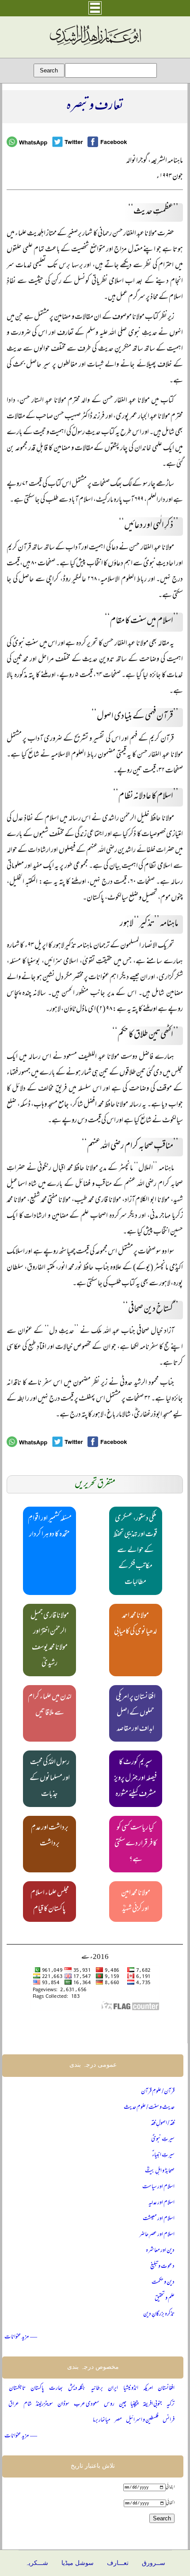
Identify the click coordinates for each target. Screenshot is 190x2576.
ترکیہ (171, 2404)
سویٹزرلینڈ (44, 2404)
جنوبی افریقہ (152, 2404)
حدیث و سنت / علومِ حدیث (149, 2108)
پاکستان (37, 2388)
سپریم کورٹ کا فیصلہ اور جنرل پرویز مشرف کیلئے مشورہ (135, 1779)
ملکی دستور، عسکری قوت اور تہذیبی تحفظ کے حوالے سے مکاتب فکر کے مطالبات (135, 1551)
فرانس (169, 2420)
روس (109, 2404)
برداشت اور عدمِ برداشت (50, 1836)
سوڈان (63, 2404)
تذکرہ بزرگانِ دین (159, 2314)
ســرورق (154, 2563)
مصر (118, 2420)
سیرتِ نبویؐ (163, 2139)
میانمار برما (102, 2420)
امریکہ (148, 2388)
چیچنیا (134, 2404)
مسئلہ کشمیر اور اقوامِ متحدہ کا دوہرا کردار (50, 1527)
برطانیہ (97, 2388)
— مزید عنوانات (21, 2337)
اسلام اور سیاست (158, 2187)
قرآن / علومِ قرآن (158, 2092)
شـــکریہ (37, 2563)
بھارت (56, 2388)
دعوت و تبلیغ (162, 2267)
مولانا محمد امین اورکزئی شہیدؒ (136, 1902)
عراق (14, 2404)
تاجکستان (17, 2388)
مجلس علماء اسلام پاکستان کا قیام (50, 1902)
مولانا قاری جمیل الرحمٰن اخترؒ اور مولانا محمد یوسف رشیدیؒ (50, 1640)
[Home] (95, 45)
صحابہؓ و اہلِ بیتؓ (160, 2171)
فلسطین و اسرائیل (142, 2420)
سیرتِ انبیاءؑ (163, 2155)
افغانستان (166, 2388)
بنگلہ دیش (77, 2388)
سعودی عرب (87, 2404)
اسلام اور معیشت (159, 2219)
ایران (113, 2388)
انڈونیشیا (131, 2388)
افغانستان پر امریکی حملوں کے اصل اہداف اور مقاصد (136, 1713)
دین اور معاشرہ (160, 2251)
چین (123, 2404)
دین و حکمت (163, 2282)
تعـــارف (118, 2563)
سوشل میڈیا (78, 2563)
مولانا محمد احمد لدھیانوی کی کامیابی (135, 1624)
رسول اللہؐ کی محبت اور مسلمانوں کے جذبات (50, 1779)
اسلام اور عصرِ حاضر (157, 2235)
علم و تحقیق (165, 2298)
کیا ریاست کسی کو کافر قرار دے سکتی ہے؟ (136, 1844)
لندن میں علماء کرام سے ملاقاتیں (50, 1705)
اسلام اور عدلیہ (161, 2203)
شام (28, 2404)
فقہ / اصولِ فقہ (163, 2123)
